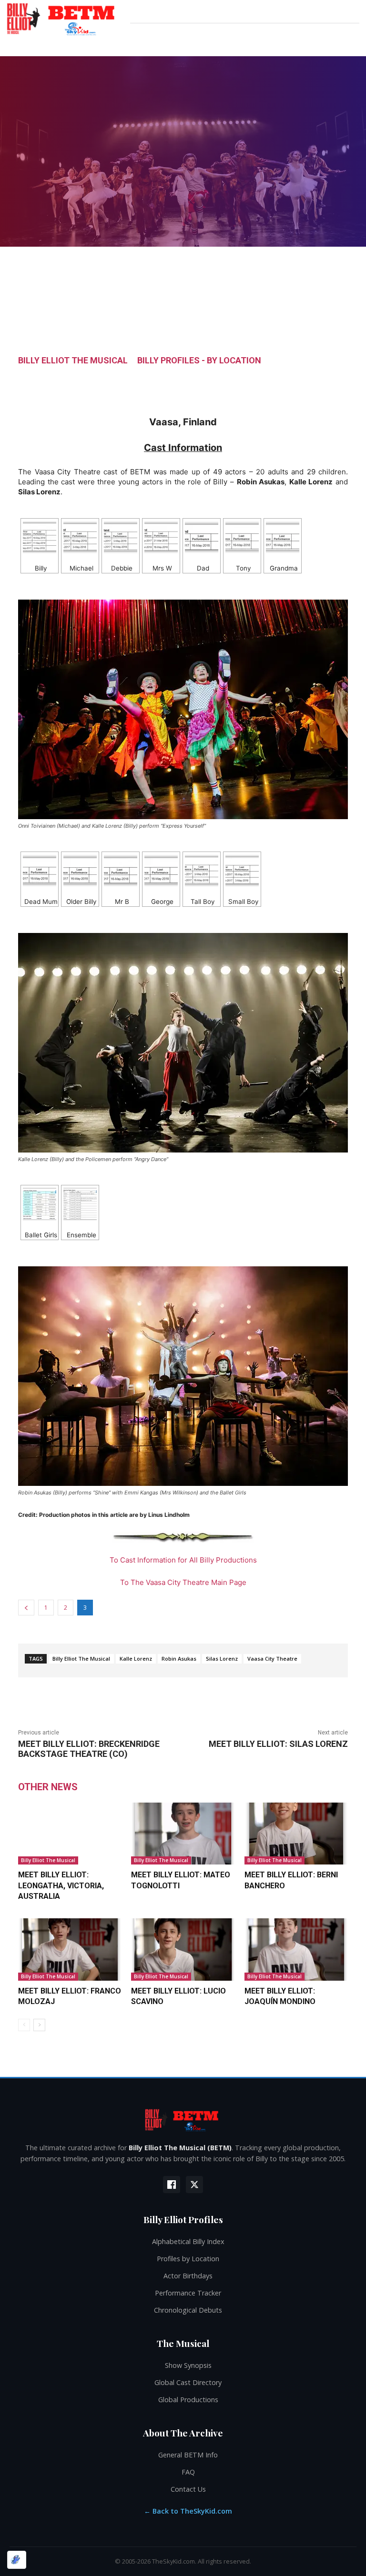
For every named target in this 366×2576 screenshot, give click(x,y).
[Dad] (202, 537)
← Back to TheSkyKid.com (188, 2511)
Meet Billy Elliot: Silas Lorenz (278, 1744)
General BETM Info (188, 2455)
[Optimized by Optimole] (17, 2560)
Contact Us (188, 2489)
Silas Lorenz (222, 1659)
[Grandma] (283, 537)
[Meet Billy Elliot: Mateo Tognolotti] (183, 1834)
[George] (161, 871)
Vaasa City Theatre (272, 1659)
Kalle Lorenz (136, 1659)
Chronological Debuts (188, 2310)
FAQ (188, 2472)
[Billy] (40, 537)
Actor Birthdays (188, 2276)
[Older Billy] (80, 871)
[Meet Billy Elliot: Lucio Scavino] (183, 1949)
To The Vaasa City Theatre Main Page (183, 1582)
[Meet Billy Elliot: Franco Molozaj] (70, 1949)
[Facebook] (172, 2185)
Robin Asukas (179, 1659)
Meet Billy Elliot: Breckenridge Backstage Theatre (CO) (89, 1749)
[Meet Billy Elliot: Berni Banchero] (296, 1834)
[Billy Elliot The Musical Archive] (183, 2120)
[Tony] (242, 537)
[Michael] (80, 537)
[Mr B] (121, 871)
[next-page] (39, 2025)
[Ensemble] (80, 1204)
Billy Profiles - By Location (199, 361)
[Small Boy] (242, 871)
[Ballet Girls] (40, 1204)
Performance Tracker (188, 2293)
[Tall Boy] (202, 871)
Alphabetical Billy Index (188, 2241)
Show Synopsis (188, 2365)
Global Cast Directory (188, 2382)
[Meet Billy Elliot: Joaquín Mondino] (296, 1949)
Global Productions (188, 2400)
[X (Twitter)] (194, 2185)
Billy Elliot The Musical (73, 361)
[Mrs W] (161, 537)
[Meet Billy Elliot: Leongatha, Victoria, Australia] (70, 1834)
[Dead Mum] (40, 871)
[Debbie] (121, 537)
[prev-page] (24, 2025)
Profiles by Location (188, 2259)
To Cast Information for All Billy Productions (183, 1560)
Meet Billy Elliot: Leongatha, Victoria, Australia (61, 1885)
